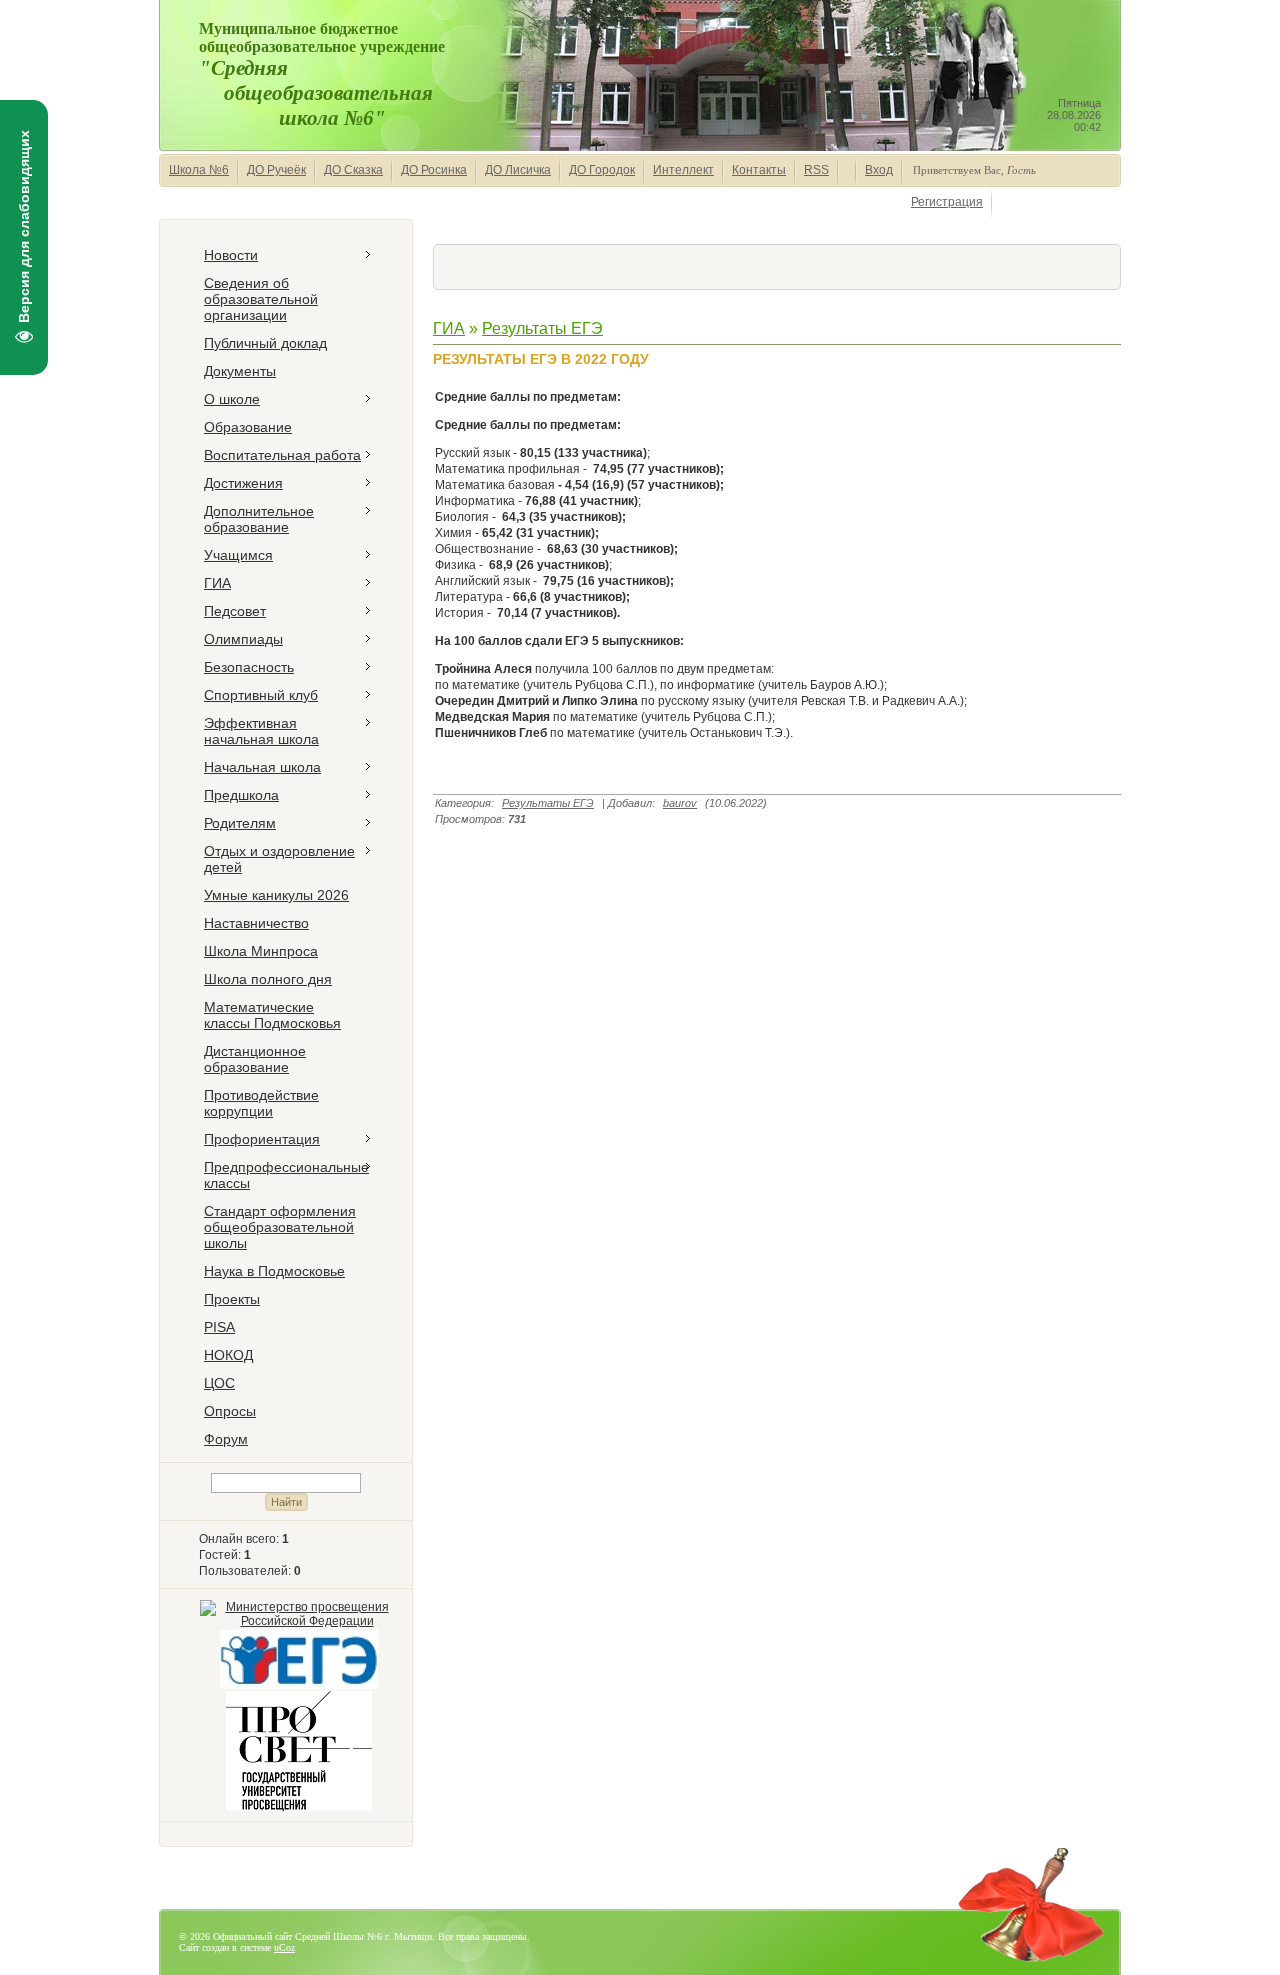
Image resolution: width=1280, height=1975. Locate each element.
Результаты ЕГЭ (542, 328)
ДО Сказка (353, 170)
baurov (680, 803)
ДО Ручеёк (276, 170)
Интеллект (683, 170)
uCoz (284, 1947)
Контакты (759, 170)
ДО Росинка (434, 170)
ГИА (449, 328)
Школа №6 (199, 170)
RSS (816, 170)
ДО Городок (602, 170)
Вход (879, 170)
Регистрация (947, 202)
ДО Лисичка (518, 170)
